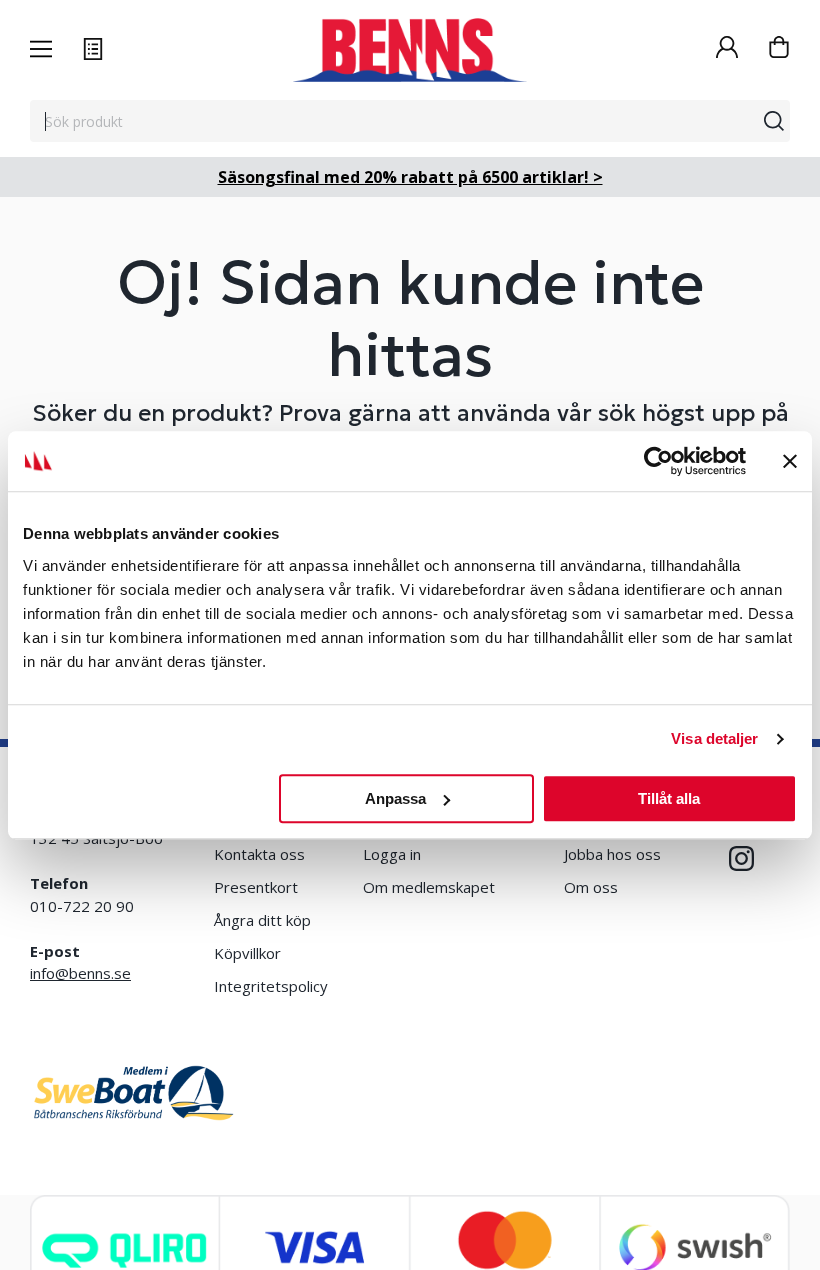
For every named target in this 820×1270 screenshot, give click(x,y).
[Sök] (774, 121)
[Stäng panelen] (790, 461)
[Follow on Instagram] (741, 858)
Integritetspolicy (271, 986)
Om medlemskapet (429, 887)
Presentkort (256, 887)
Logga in (392, 854)
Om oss (591, 887)
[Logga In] (727, 49)
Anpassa (395, 798)
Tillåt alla (669, 798)
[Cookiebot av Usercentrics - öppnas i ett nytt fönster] (658, 461)
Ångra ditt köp (262, 920)
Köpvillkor (247, 953)
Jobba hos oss (612, 854)
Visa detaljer (714, 738)
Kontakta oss (259, 854)
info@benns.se (80, 973)
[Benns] (409, 50)
